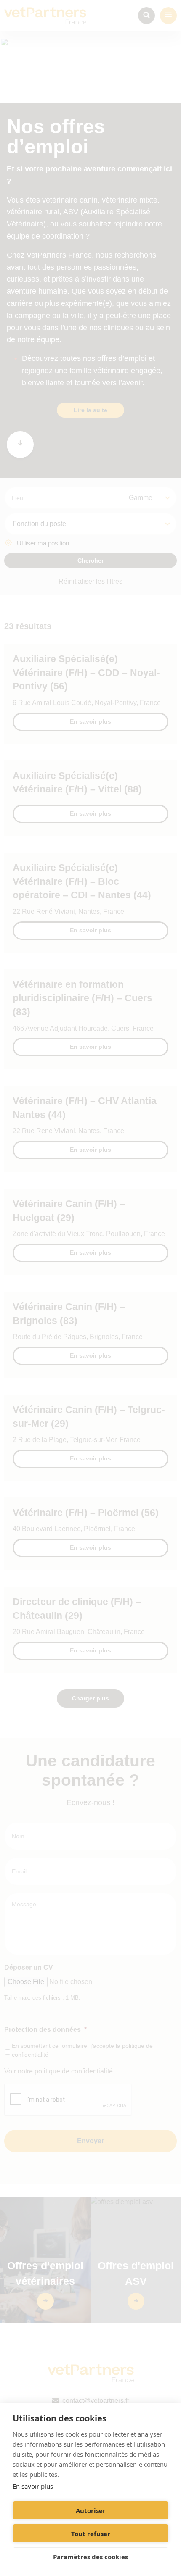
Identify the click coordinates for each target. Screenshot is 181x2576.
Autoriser (91, 2510)
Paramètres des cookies (90, 2557)
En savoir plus (33, 2486)
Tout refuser (91, 2534)
